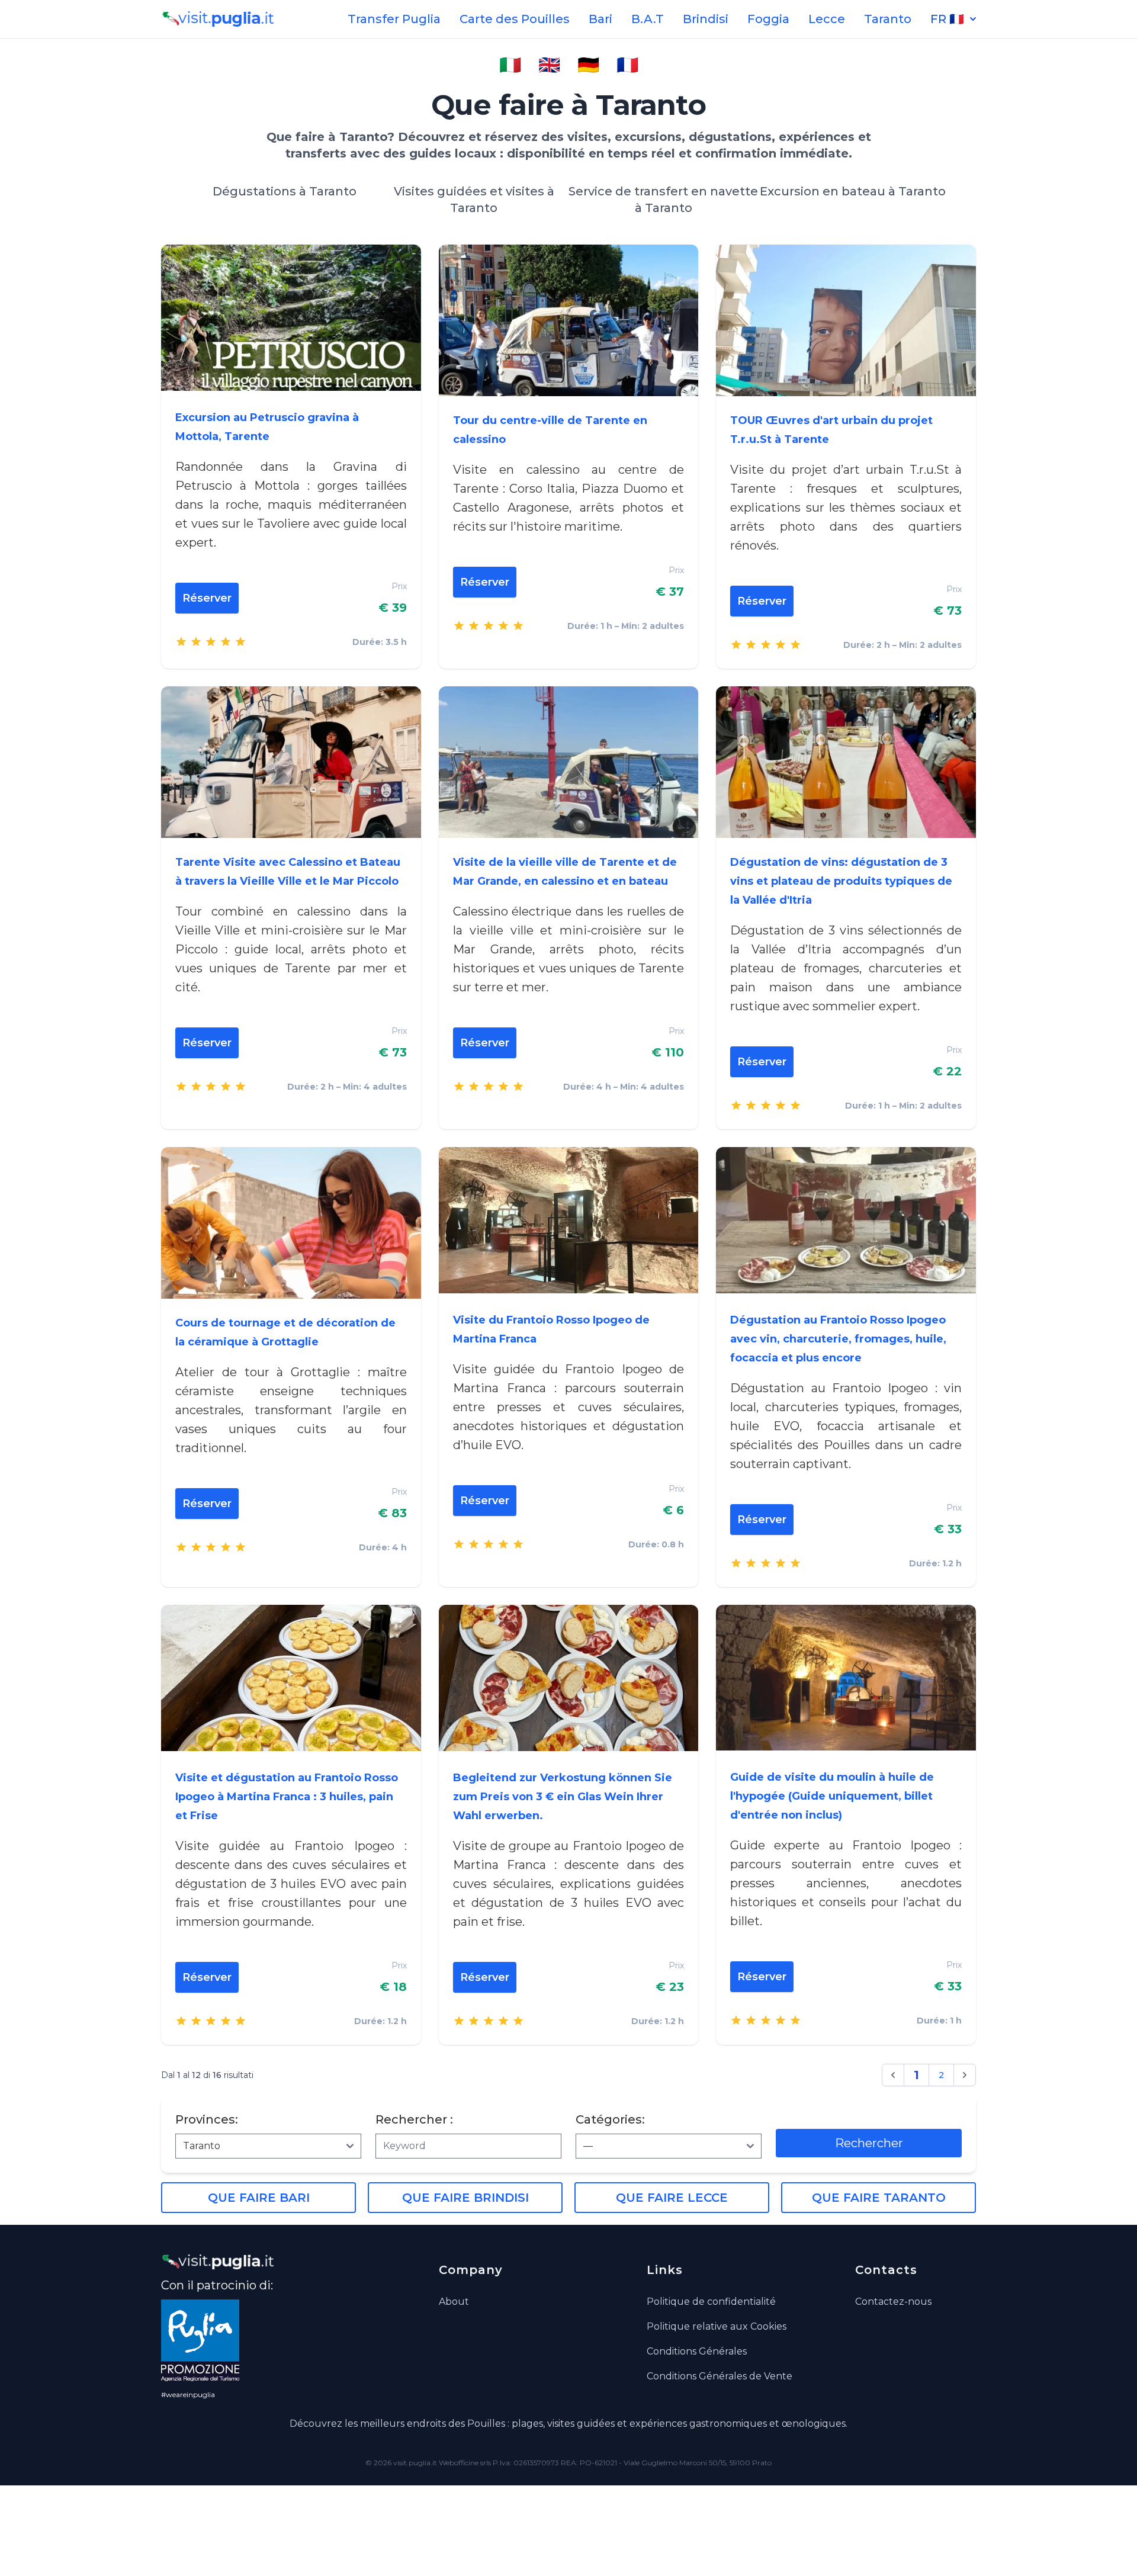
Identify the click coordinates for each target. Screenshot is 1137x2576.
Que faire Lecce (672, 2198)
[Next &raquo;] (965, 2075)
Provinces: (207, 2119)
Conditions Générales (697, 2351)
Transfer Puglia (394, 19)
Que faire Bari (259, 2198)
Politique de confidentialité (711, 2302)
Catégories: (610, 2119)
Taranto (888, 19)
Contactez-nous (893, 2302)
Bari (600, 19)
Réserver (207, 598)
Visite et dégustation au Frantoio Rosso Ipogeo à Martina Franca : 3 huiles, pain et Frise (287, 1797)
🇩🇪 (588, 65)
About (454, 2302)
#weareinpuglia (188, 2394)
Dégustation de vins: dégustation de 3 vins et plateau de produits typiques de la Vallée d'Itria (841, 881)
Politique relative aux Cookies (717, 2326)
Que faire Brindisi (465, 2198)
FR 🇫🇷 (947, 19)
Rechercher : (414, 2119)
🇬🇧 (549, 65)
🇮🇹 (510, 65)
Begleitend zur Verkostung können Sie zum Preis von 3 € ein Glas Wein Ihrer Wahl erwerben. (563, 1797)
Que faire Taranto (879, 2198)
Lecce (827, 19)
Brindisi (706, 19)
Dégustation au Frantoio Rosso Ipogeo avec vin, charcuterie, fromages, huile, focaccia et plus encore (838, 1339)
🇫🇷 (627, 65)
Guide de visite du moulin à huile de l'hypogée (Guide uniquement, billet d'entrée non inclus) (832, 1796)
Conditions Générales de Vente (720, 2376)
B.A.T (648, 19)
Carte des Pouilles (515, 19)
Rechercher (869, 2143)
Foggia (768, 19)
